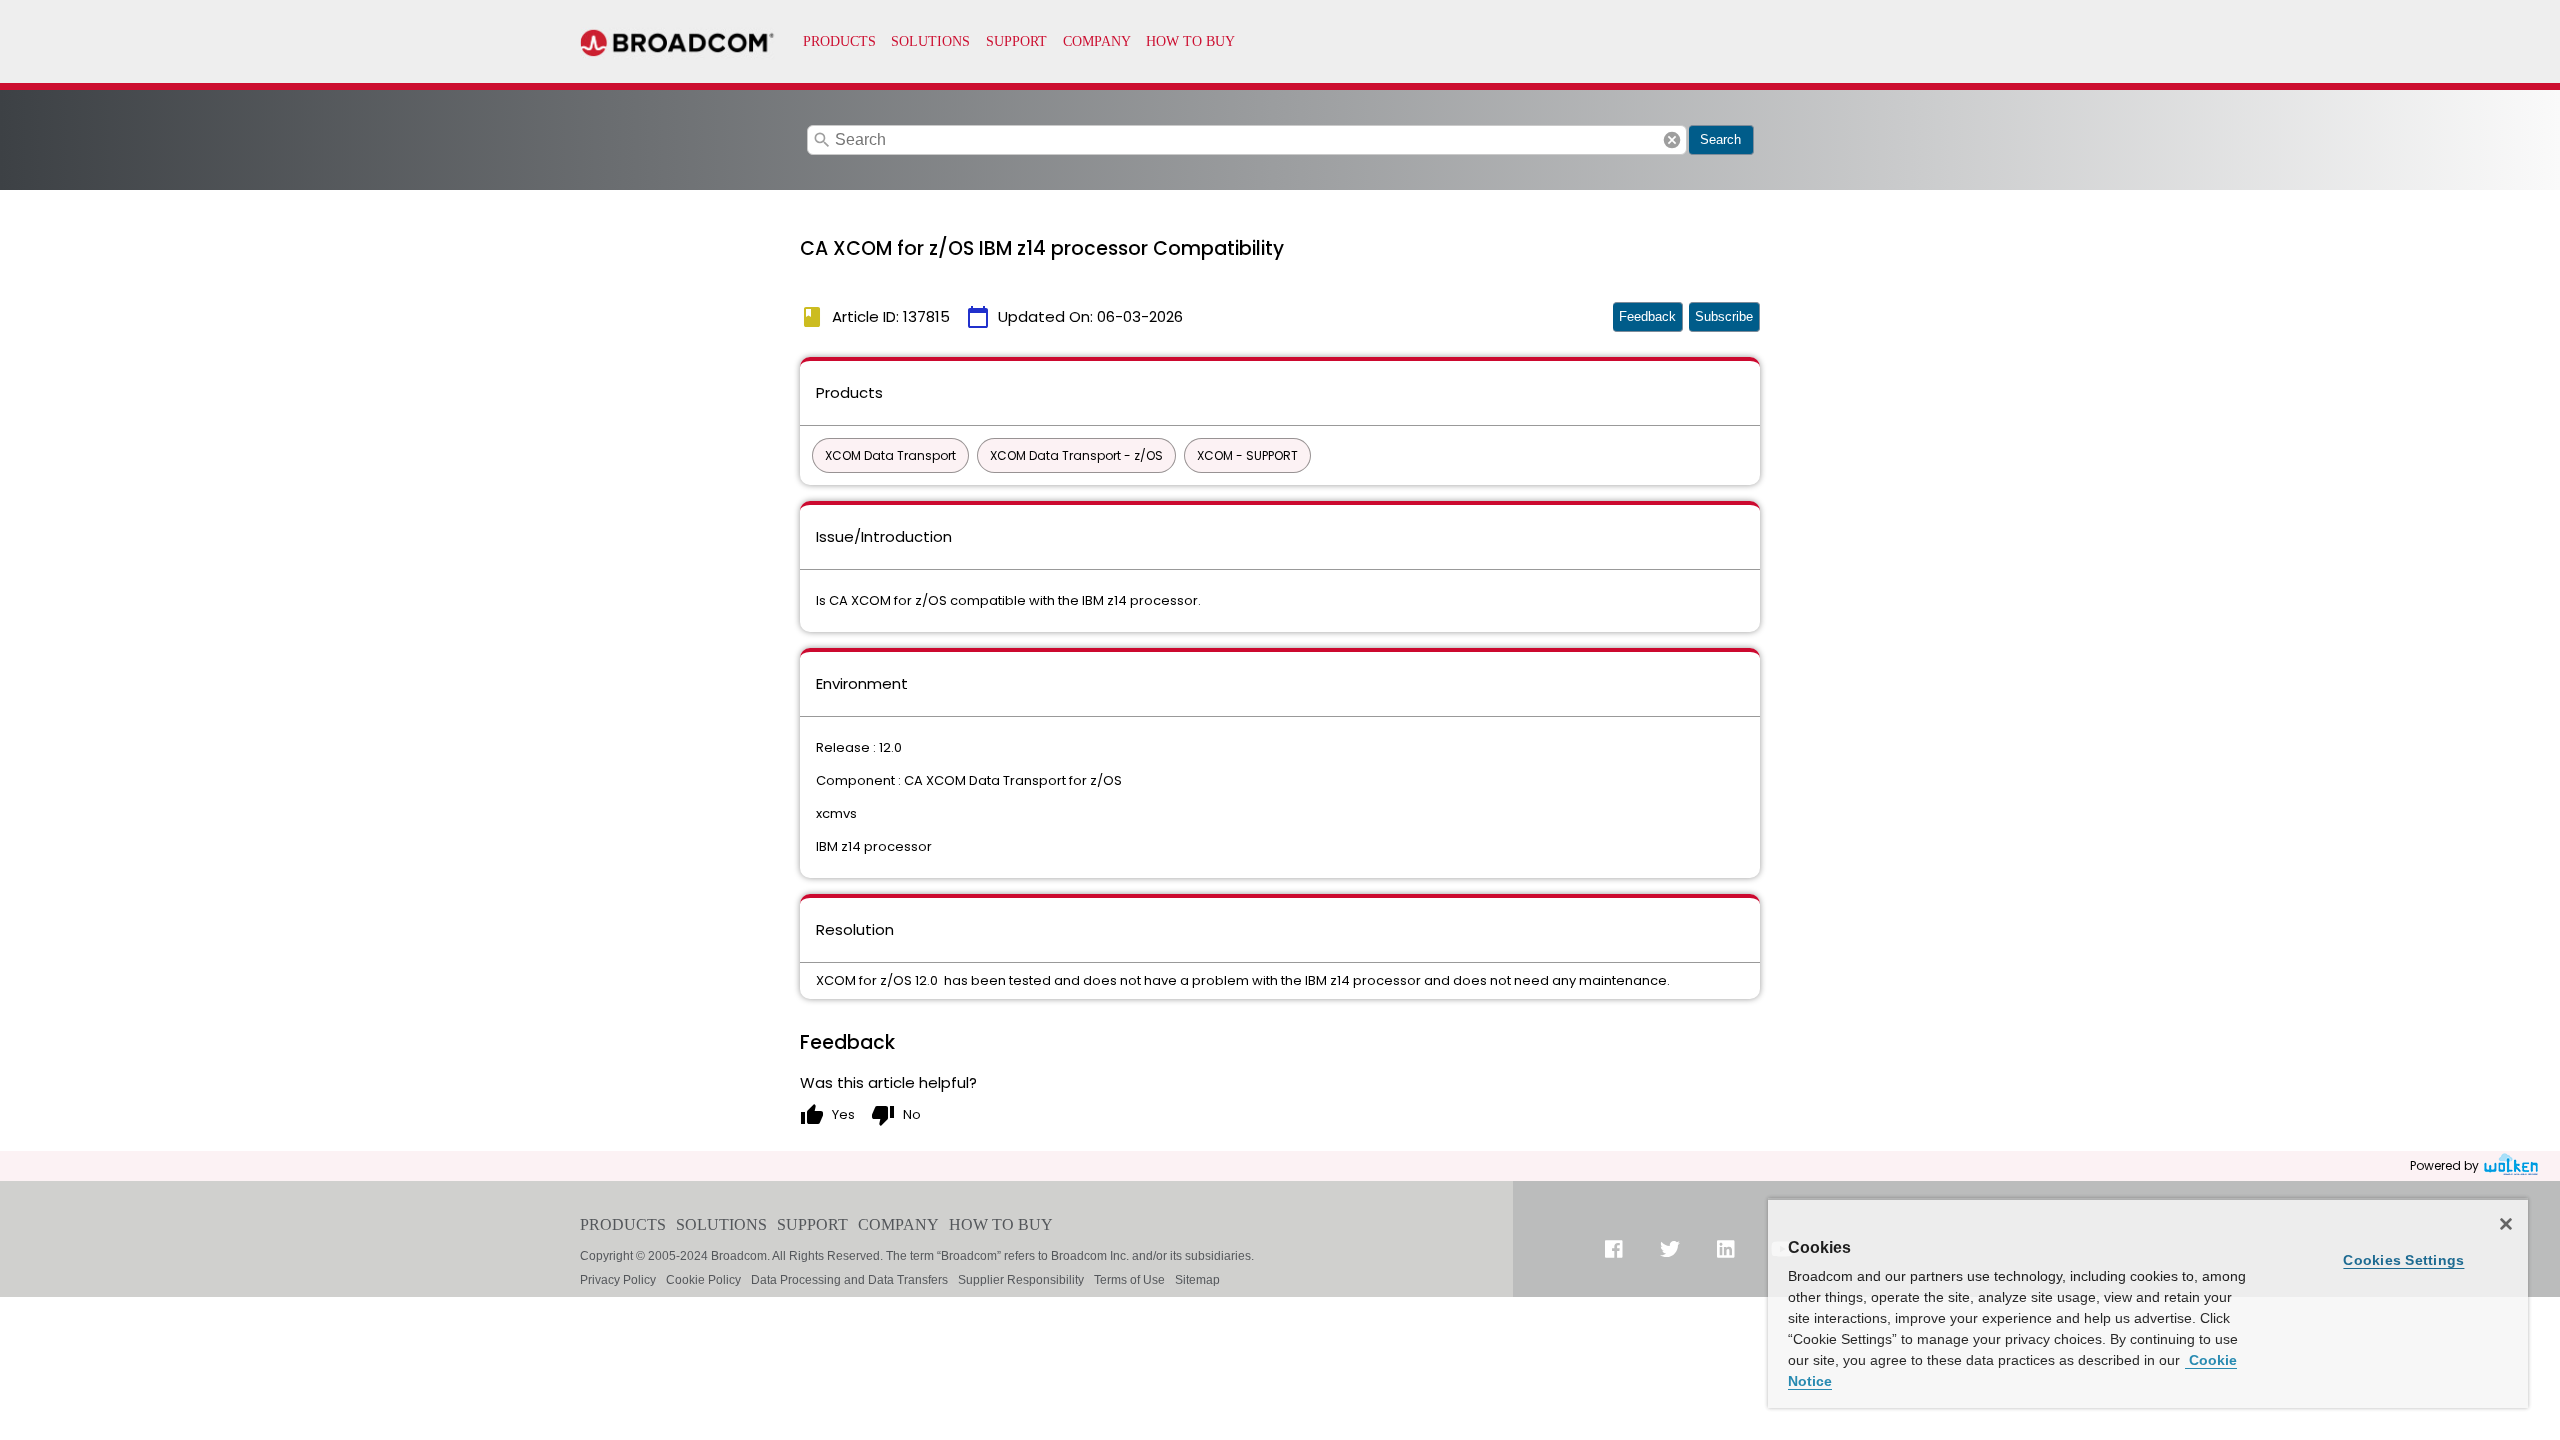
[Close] (2506, 1224)
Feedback (1647, 316)
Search (1720, 139)
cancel (1672, 140)
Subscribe (1724, 316)
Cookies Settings (2403, 1260)
